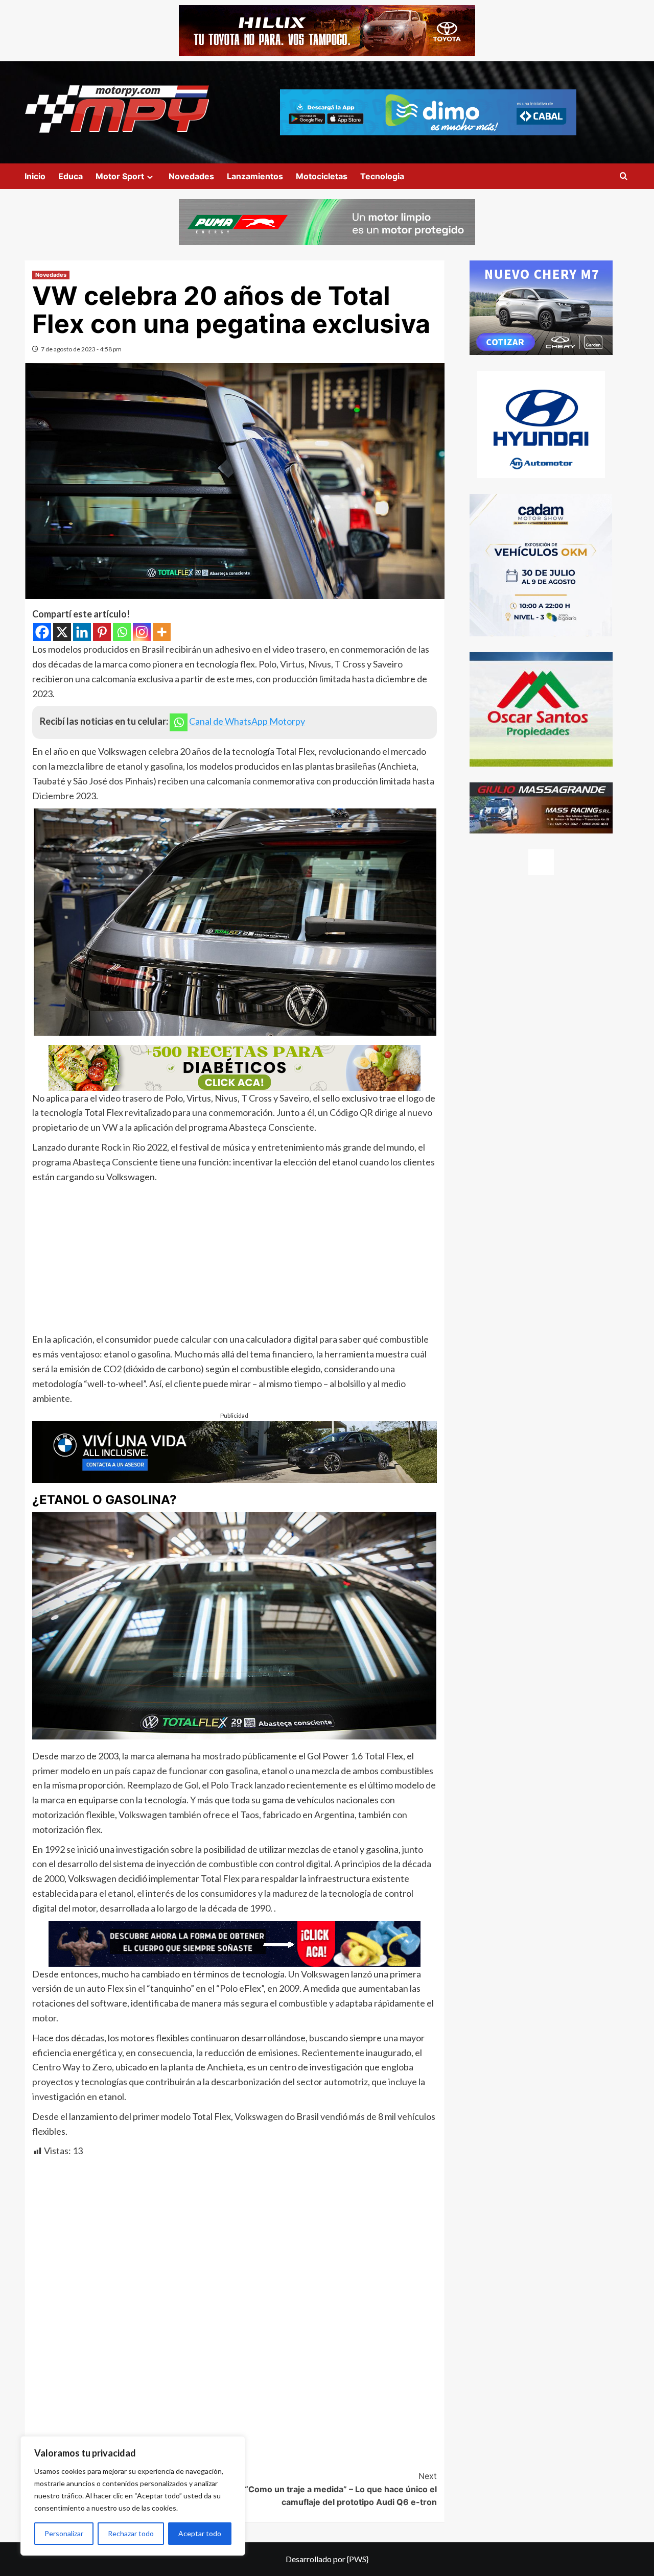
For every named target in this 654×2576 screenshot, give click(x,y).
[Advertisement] (235, 1260)
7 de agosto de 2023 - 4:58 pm (81, 349)
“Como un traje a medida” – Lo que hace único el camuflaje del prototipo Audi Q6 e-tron (341, 2489)
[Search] (624, 176)
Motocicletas (322, 176)
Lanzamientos (255, 176)
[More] (162, 632)
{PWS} (358, 2559)
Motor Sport (120, 176)
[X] (62, 632)
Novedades (191, 176)
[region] (133, 2496)
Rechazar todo (131, 2533)
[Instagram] (142, 632)
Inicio (35, 176)
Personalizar (64, 2533)
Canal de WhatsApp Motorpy (247, 722)
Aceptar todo (200, 2533)
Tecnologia (382, 176)
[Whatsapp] (122, 632)
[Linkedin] (82, 632)
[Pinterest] (102, 632)
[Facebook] (42, 632)
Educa (71, 176)
